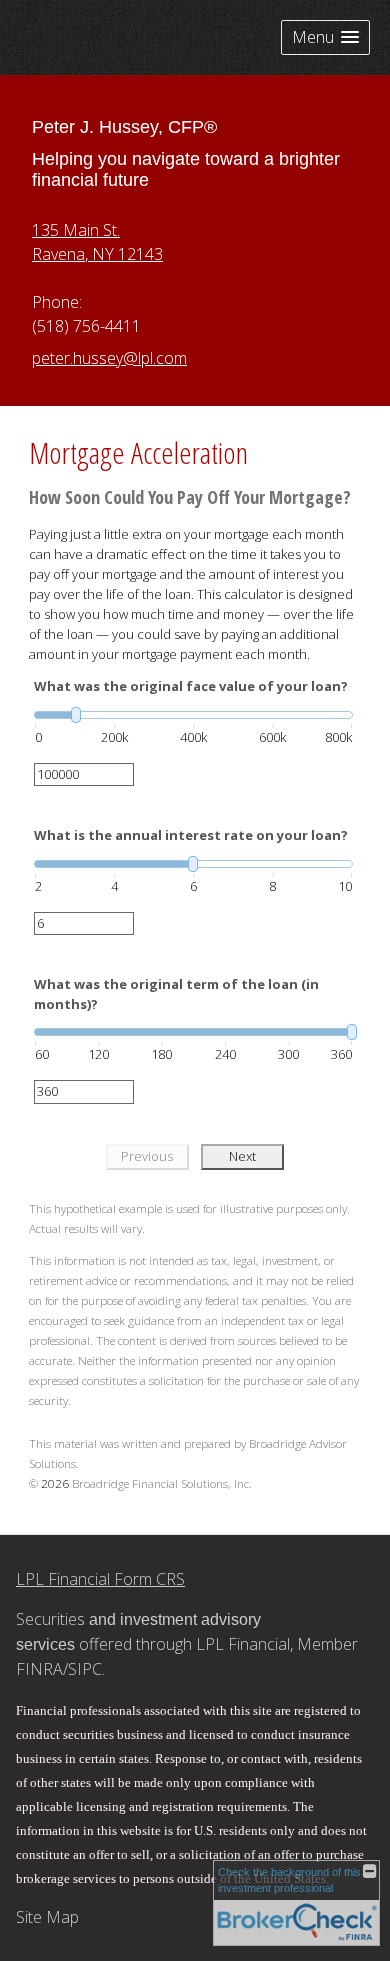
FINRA (39, 1669)
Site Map (47, 1917)
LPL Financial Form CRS (100, 1579)
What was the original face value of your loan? (191, 686)
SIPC (85, 1669)
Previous (147, 1156)
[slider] (193, 715)
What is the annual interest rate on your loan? (191, 835)
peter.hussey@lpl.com (109, 358)
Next (242, 1156)
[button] (325, 37)
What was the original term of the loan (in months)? (176, 994)
